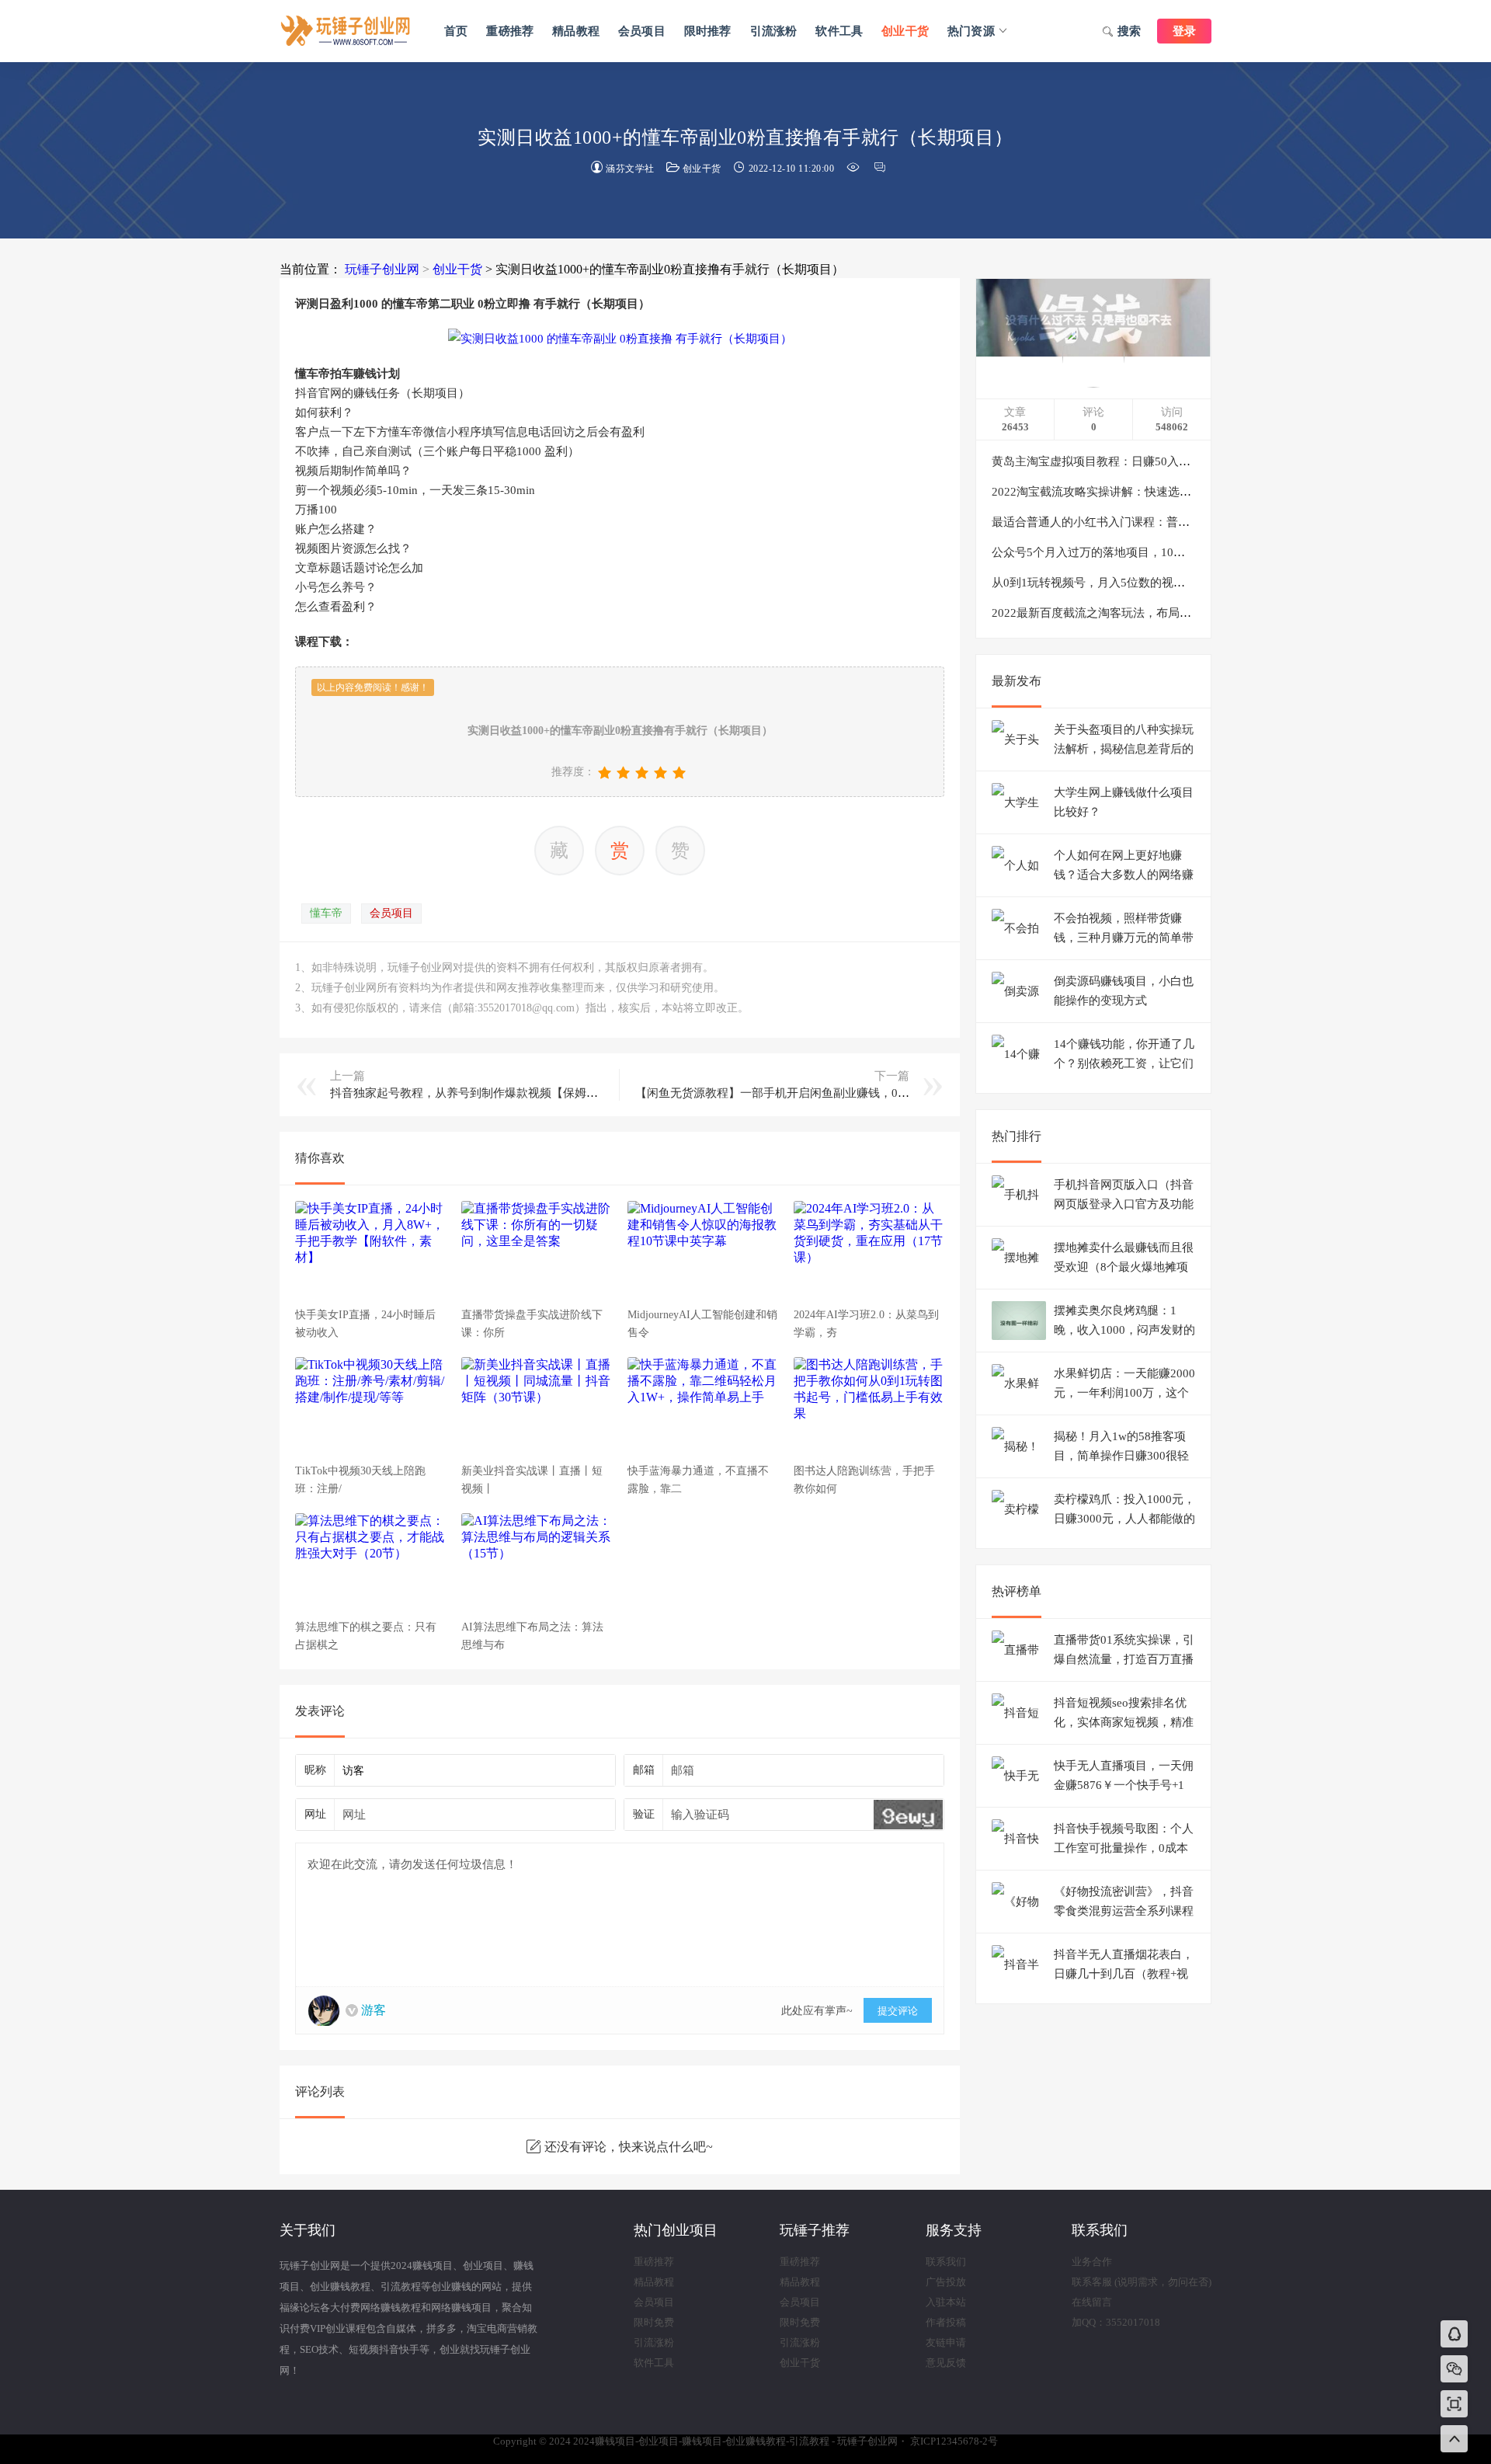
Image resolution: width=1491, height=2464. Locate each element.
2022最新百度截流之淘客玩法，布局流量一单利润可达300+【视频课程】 (1180, 613)
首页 (456, 31)
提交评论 (898, 2011)
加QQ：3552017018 (1116, 2322)
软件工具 (839, 31)
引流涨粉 (774, 31)
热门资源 (971, 31)
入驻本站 (946, 2302)
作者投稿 (946, 2322)
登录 (1184, 31)
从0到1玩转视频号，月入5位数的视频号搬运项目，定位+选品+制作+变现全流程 (1197, 583)
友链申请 (946, 2342)
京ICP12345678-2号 (954, 2441)
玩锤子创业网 (382, 269)
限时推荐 (708, 31)
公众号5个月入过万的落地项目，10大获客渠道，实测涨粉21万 (1153, 552)
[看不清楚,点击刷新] (908, 1815)
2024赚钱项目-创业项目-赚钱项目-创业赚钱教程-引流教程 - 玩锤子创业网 (346, 31)
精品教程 (576, 31)
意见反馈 (946, 2363)
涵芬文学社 (630, 169)
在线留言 (1092, 2302)
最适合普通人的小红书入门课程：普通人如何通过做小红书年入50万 (1167, 522)
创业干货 (905, 31)
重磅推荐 (510, 31)
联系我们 (946, 2262)
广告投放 (946, 2282)
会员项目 (642, 31)
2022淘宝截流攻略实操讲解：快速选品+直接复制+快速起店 (1144, 492)
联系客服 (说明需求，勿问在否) (1142, 2282)
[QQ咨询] (1455, 2335)
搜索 (1129, 31)
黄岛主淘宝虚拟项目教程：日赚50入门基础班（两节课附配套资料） (1167, 461)
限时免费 (654, 2322)
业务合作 (1092, 2262)
